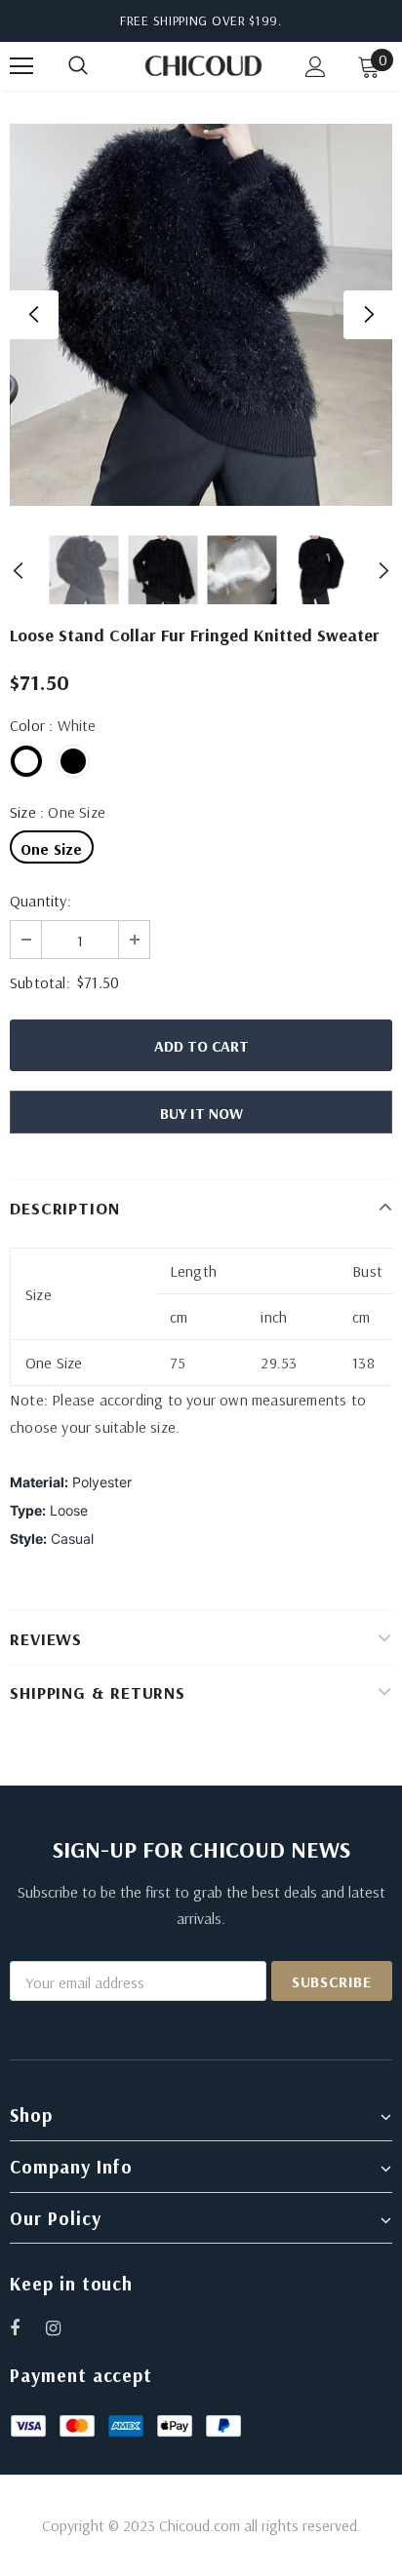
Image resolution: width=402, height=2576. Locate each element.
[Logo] (203, 65)
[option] (201, 315)
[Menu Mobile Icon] (21, 66)
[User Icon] (316, 67)
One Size (52, 849)
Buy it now (201, 1113)
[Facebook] (27, 2327)
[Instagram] (63, 2327)
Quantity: (40, 901)
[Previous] (34, 315)
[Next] (368, 315)
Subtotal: (40, 982)
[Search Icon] (98, 66)
